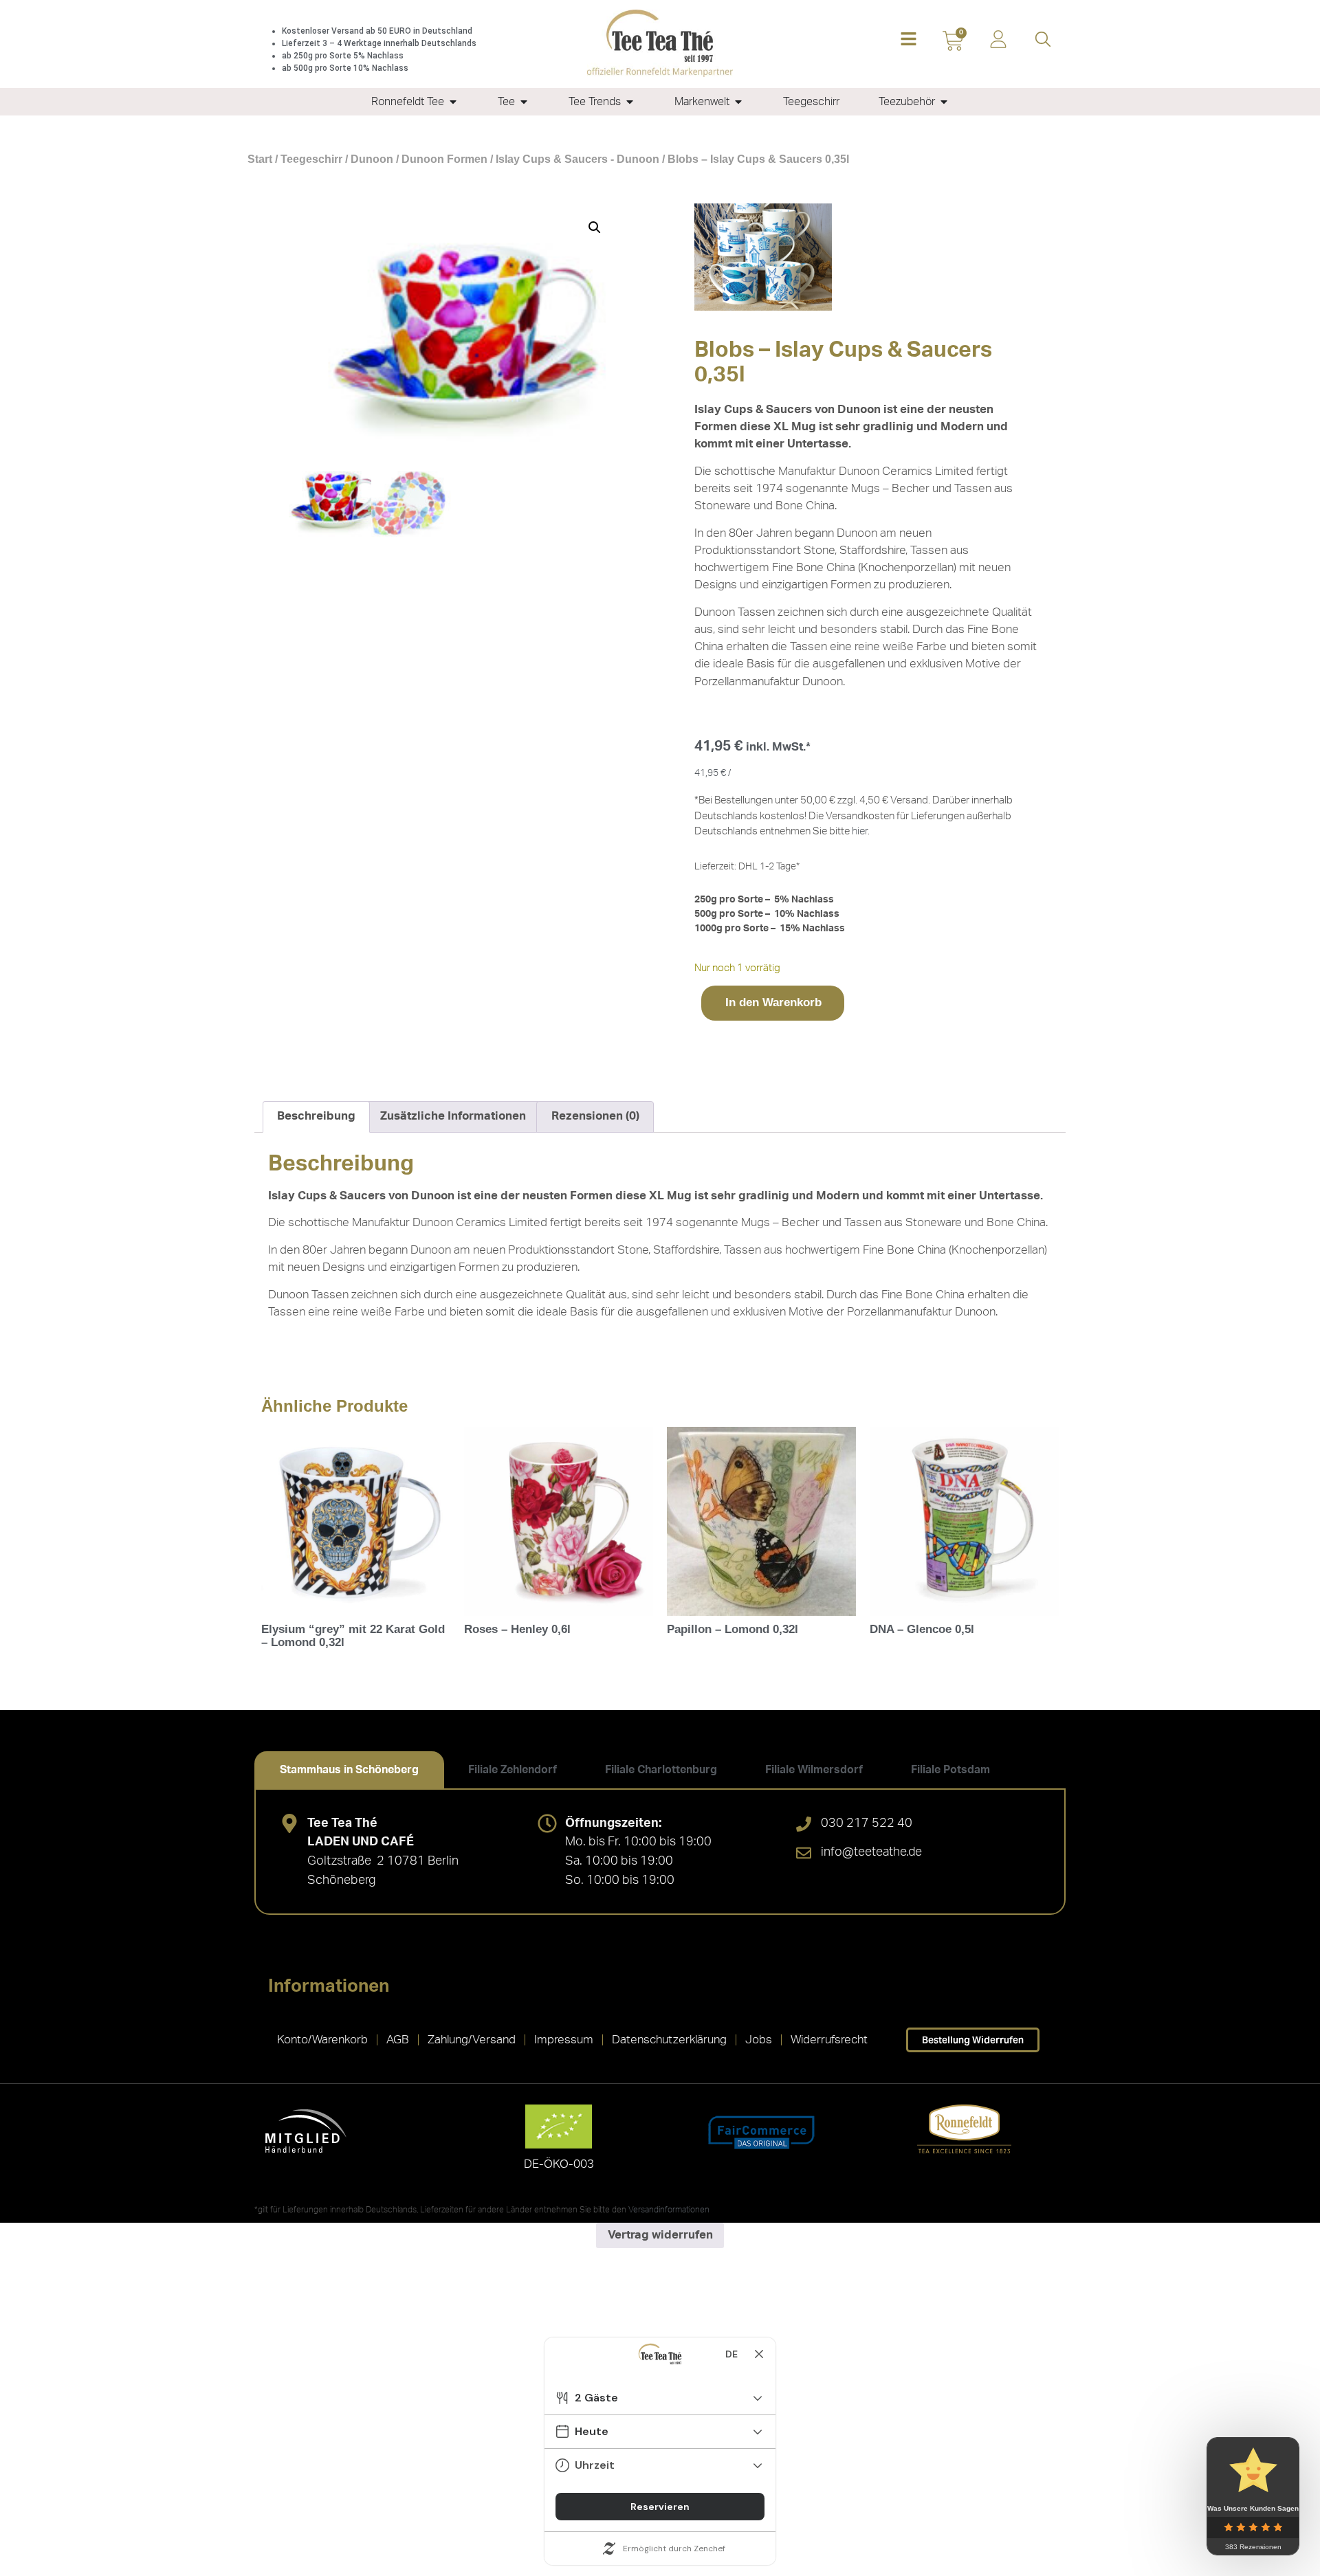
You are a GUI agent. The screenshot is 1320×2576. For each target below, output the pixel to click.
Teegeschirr (311, 159)
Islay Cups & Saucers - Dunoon (577, 159)
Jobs (759, 2040)
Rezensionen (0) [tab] (595, 1116)
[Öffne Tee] (524, 102)
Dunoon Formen (444, 159)
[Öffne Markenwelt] (738, 102)
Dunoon (372, 159)
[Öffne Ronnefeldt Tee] (453, 102)
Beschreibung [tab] (316, 1116)
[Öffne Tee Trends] (630, 102)
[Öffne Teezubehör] (944, 102)
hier (860, 831)
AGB (398, 2040)
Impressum (564, 2040)
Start (260, 159)
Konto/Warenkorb (322, 2040)
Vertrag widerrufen (660, 2235)
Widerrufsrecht (829, 2040)
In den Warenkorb (773, 1002)
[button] (909, 40)
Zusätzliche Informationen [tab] (453, 1116)
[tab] (349, 1770)
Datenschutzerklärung (669, 2040)
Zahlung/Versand (472, 2040)
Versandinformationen (669, 2210)
